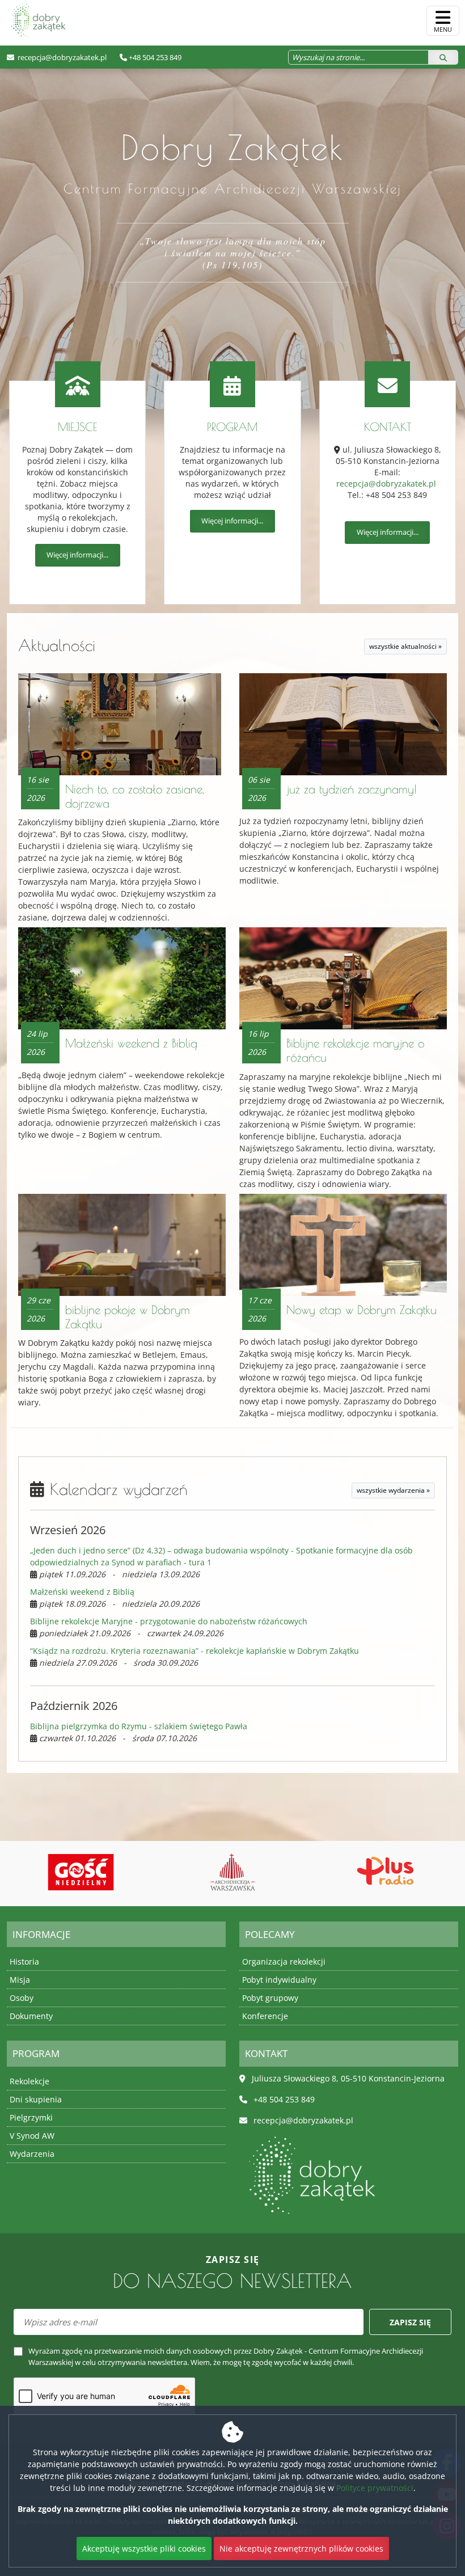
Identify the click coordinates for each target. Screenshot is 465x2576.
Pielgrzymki (31, 2117)
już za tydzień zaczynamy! (352, 789)
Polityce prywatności (375, 2488)
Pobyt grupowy (270, 1998)
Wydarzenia (32, 2154)
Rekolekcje (29, 2081)
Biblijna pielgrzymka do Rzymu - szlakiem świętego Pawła (139, 1726)
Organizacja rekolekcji (284, 1961)
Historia (24, 1961)
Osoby (22, 1998)
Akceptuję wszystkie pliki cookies (144, 2548)
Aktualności (57, 645)
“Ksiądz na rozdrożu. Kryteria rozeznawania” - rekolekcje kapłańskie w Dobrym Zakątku (195, 1651)
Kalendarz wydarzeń (116, 1489)
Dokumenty (31, 2016)
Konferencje (265, 2016)
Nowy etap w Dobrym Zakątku (362, 1310)
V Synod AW (32, 2136)
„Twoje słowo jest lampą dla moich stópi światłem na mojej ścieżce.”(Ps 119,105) (233, 253)
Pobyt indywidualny (279, 1980)
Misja (20, 1980)
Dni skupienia (36, 2099)
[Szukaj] (443, 57)
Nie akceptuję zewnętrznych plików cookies (301, 2548)
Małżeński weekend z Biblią (131, 1043)
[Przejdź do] (81, 1872)
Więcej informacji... (77, 555)
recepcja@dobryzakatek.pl (61, 57)
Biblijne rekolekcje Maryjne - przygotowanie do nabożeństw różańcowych (169, 1621)
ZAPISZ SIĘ (410, 2322)
